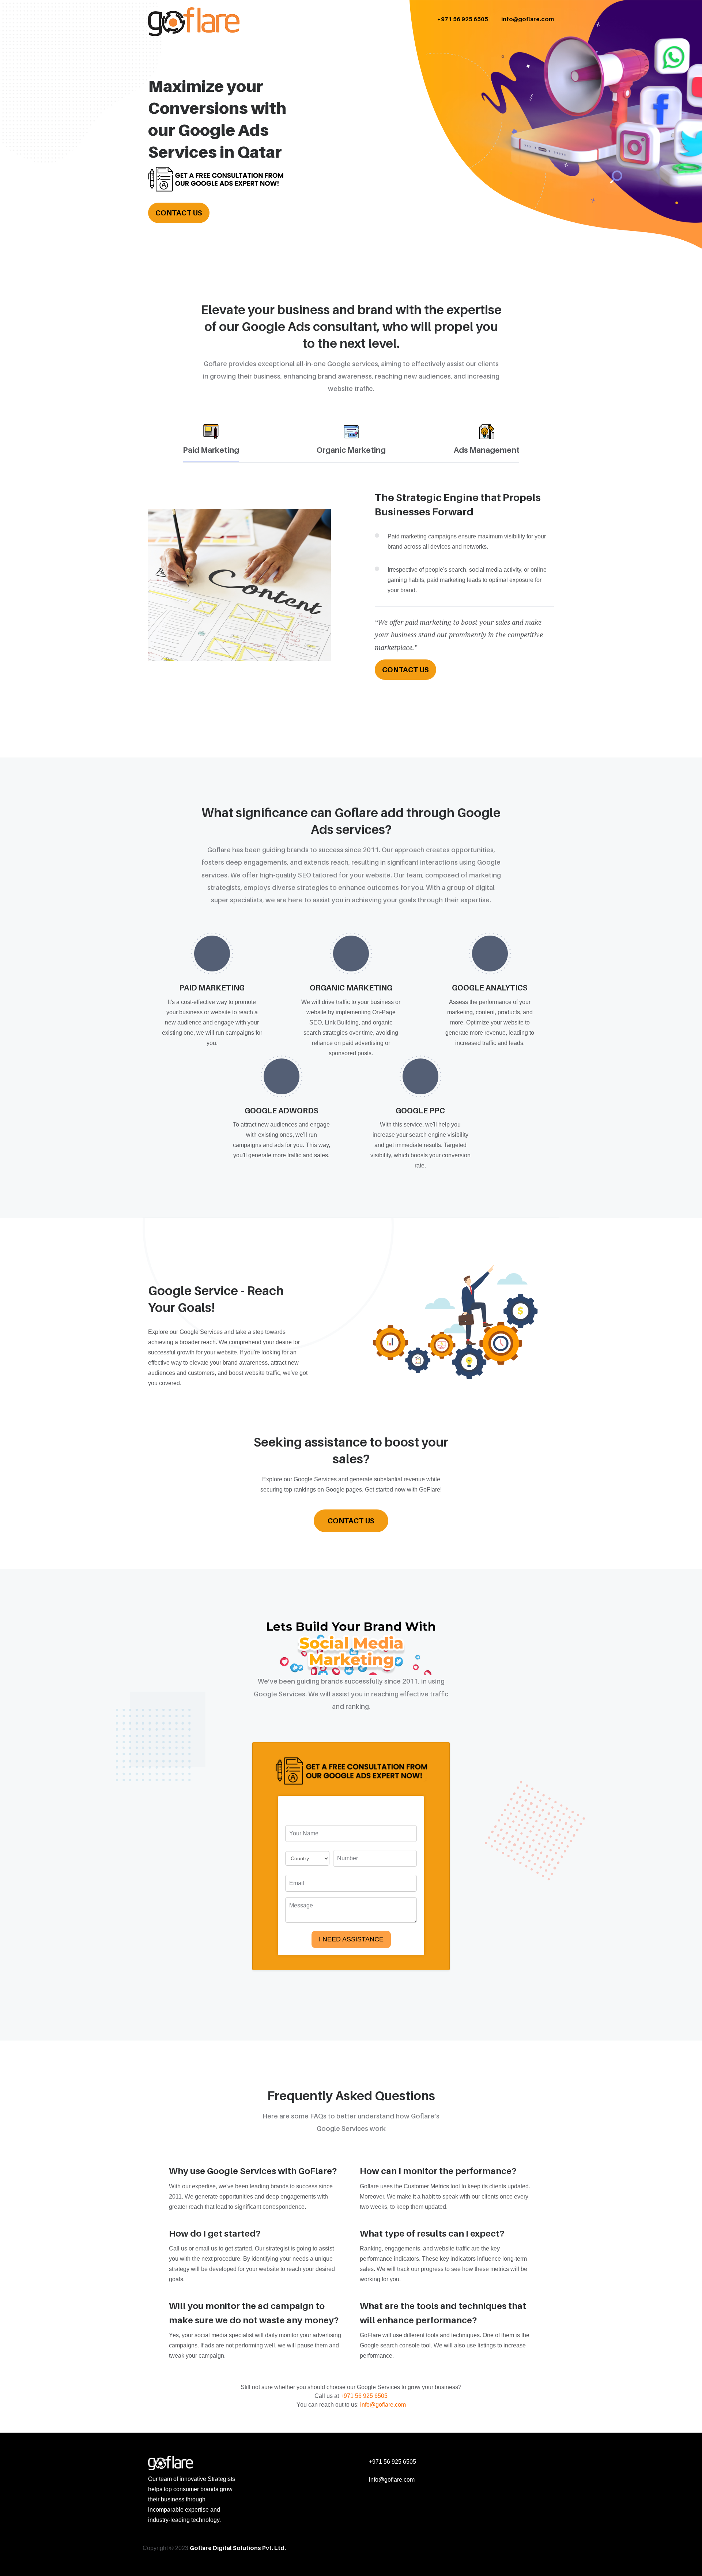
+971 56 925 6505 (364, 2396)
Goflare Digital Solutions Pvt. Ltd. (238, 2548)
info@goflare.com (527, 19)
